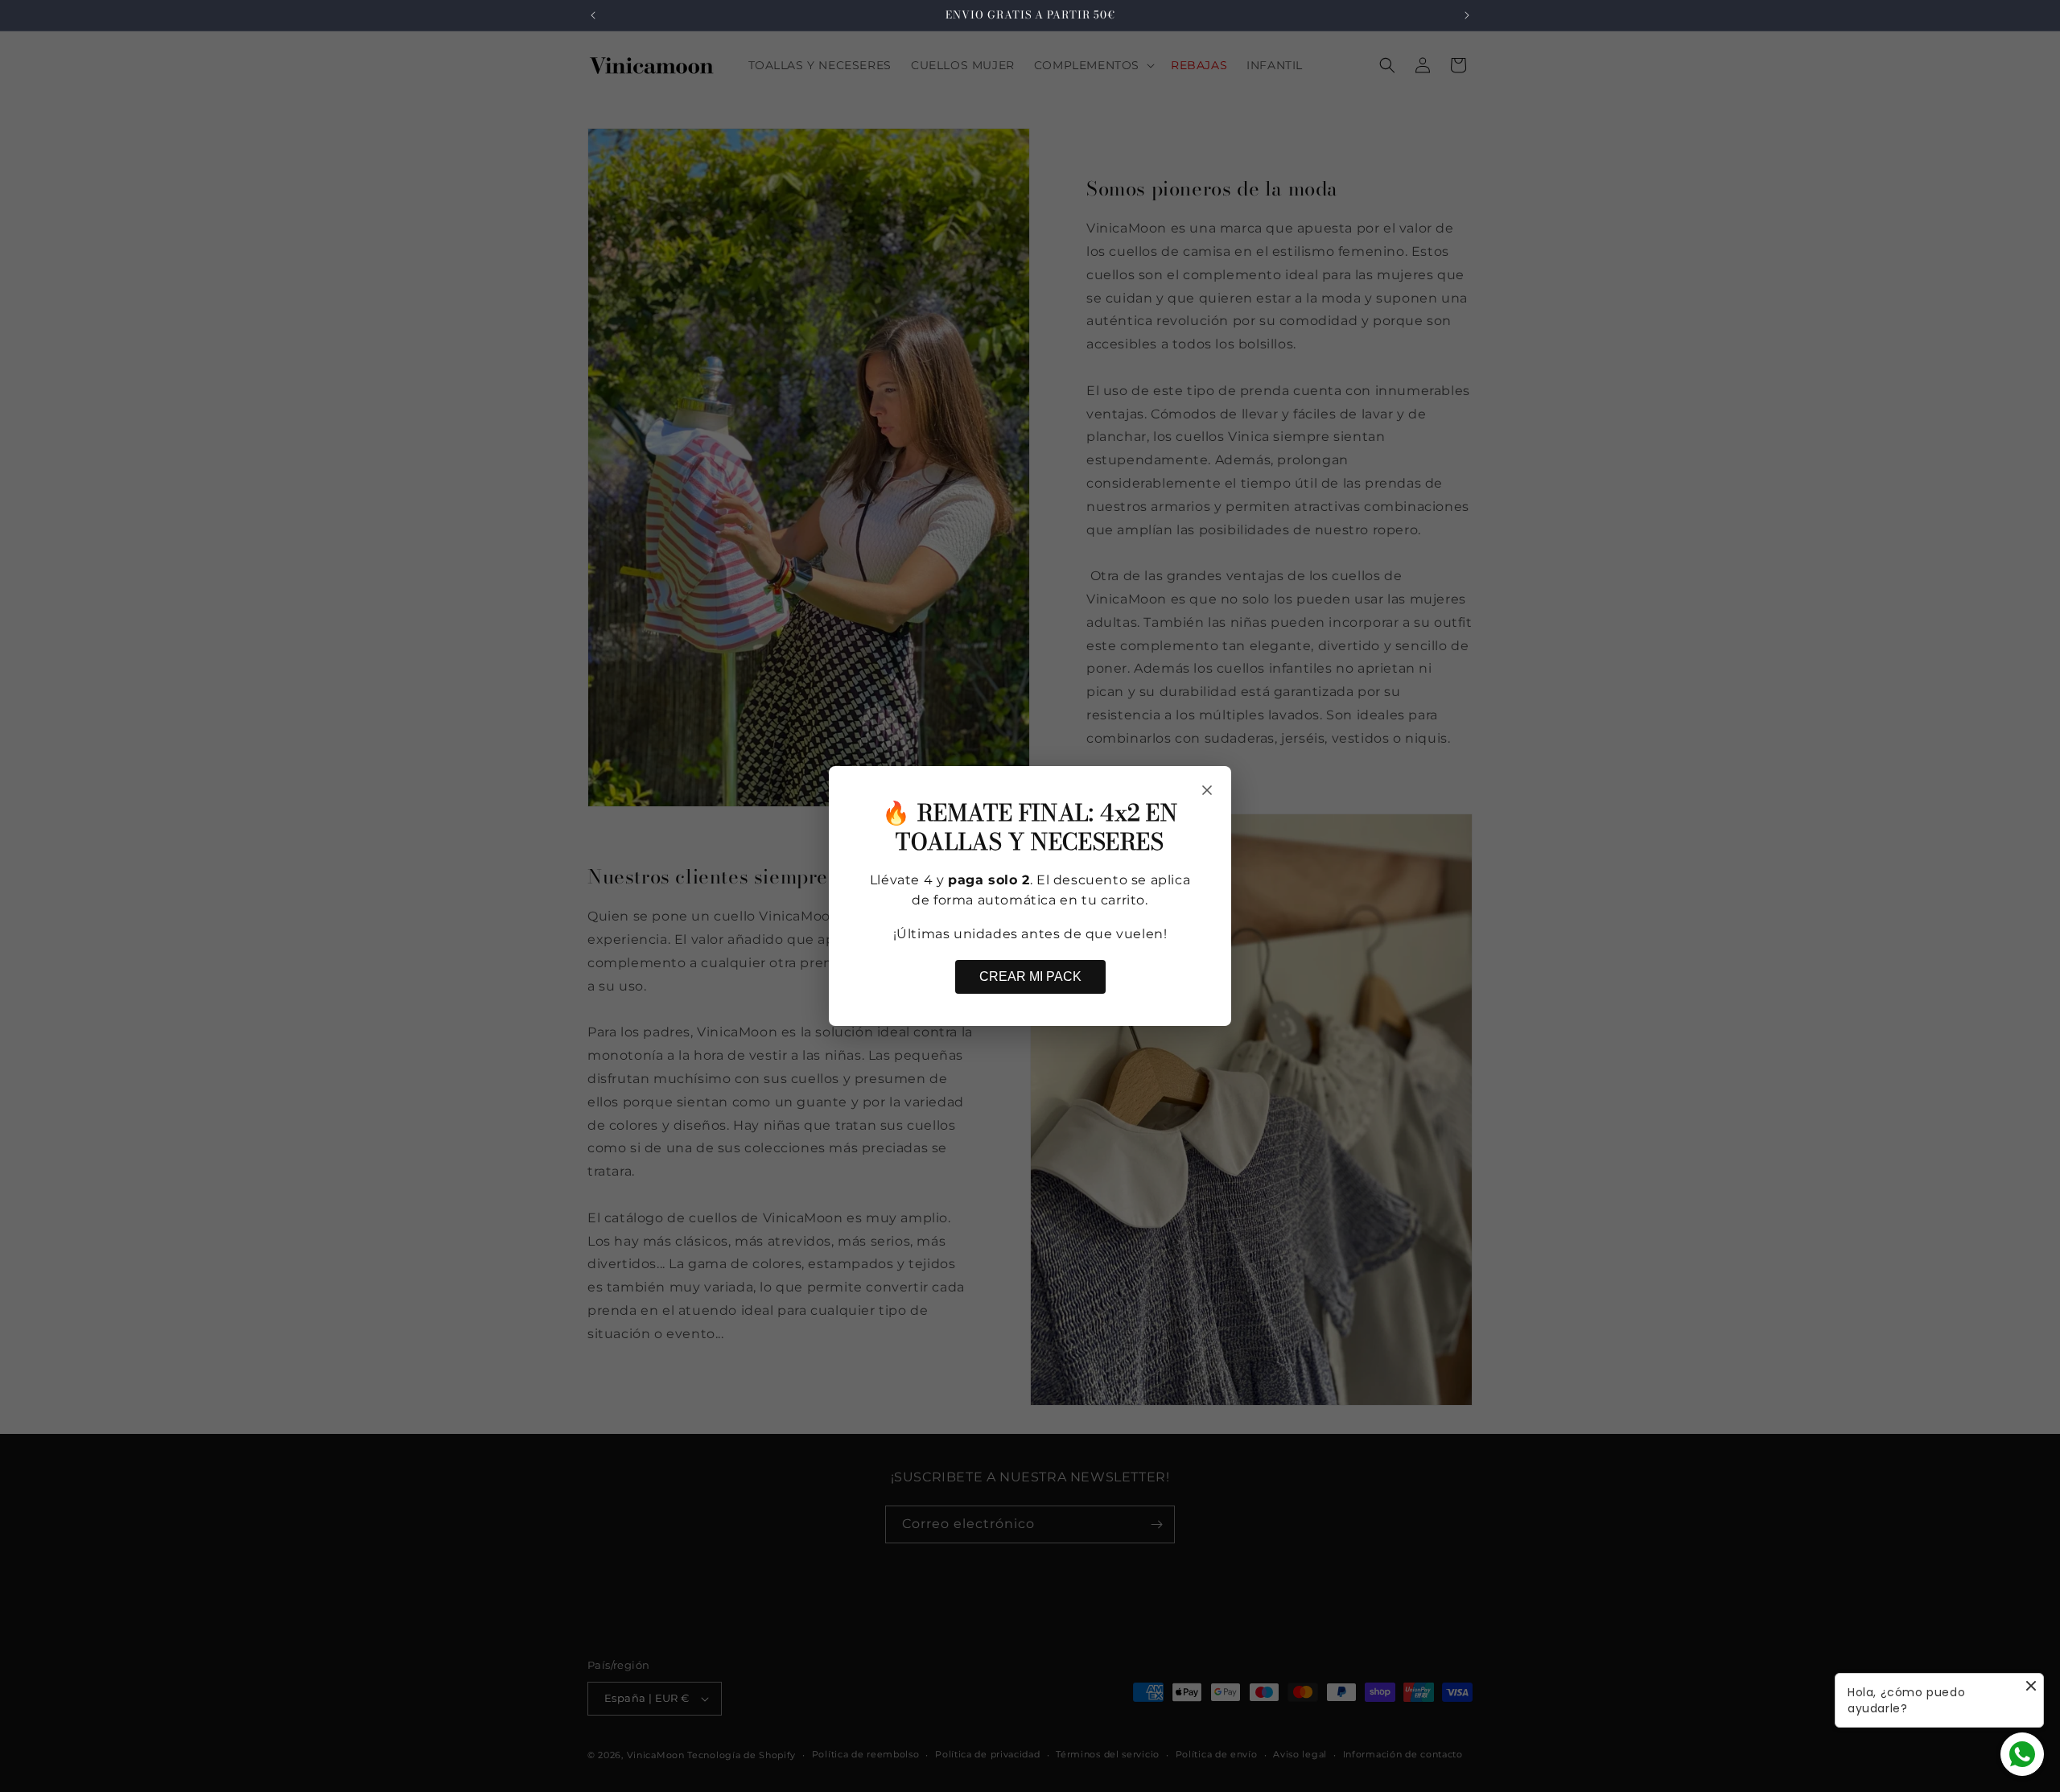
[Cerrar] (1207, 790)
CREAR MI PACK (1030, 976)
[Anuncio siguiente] (1467, 15)
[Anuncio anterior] (593, 15)
